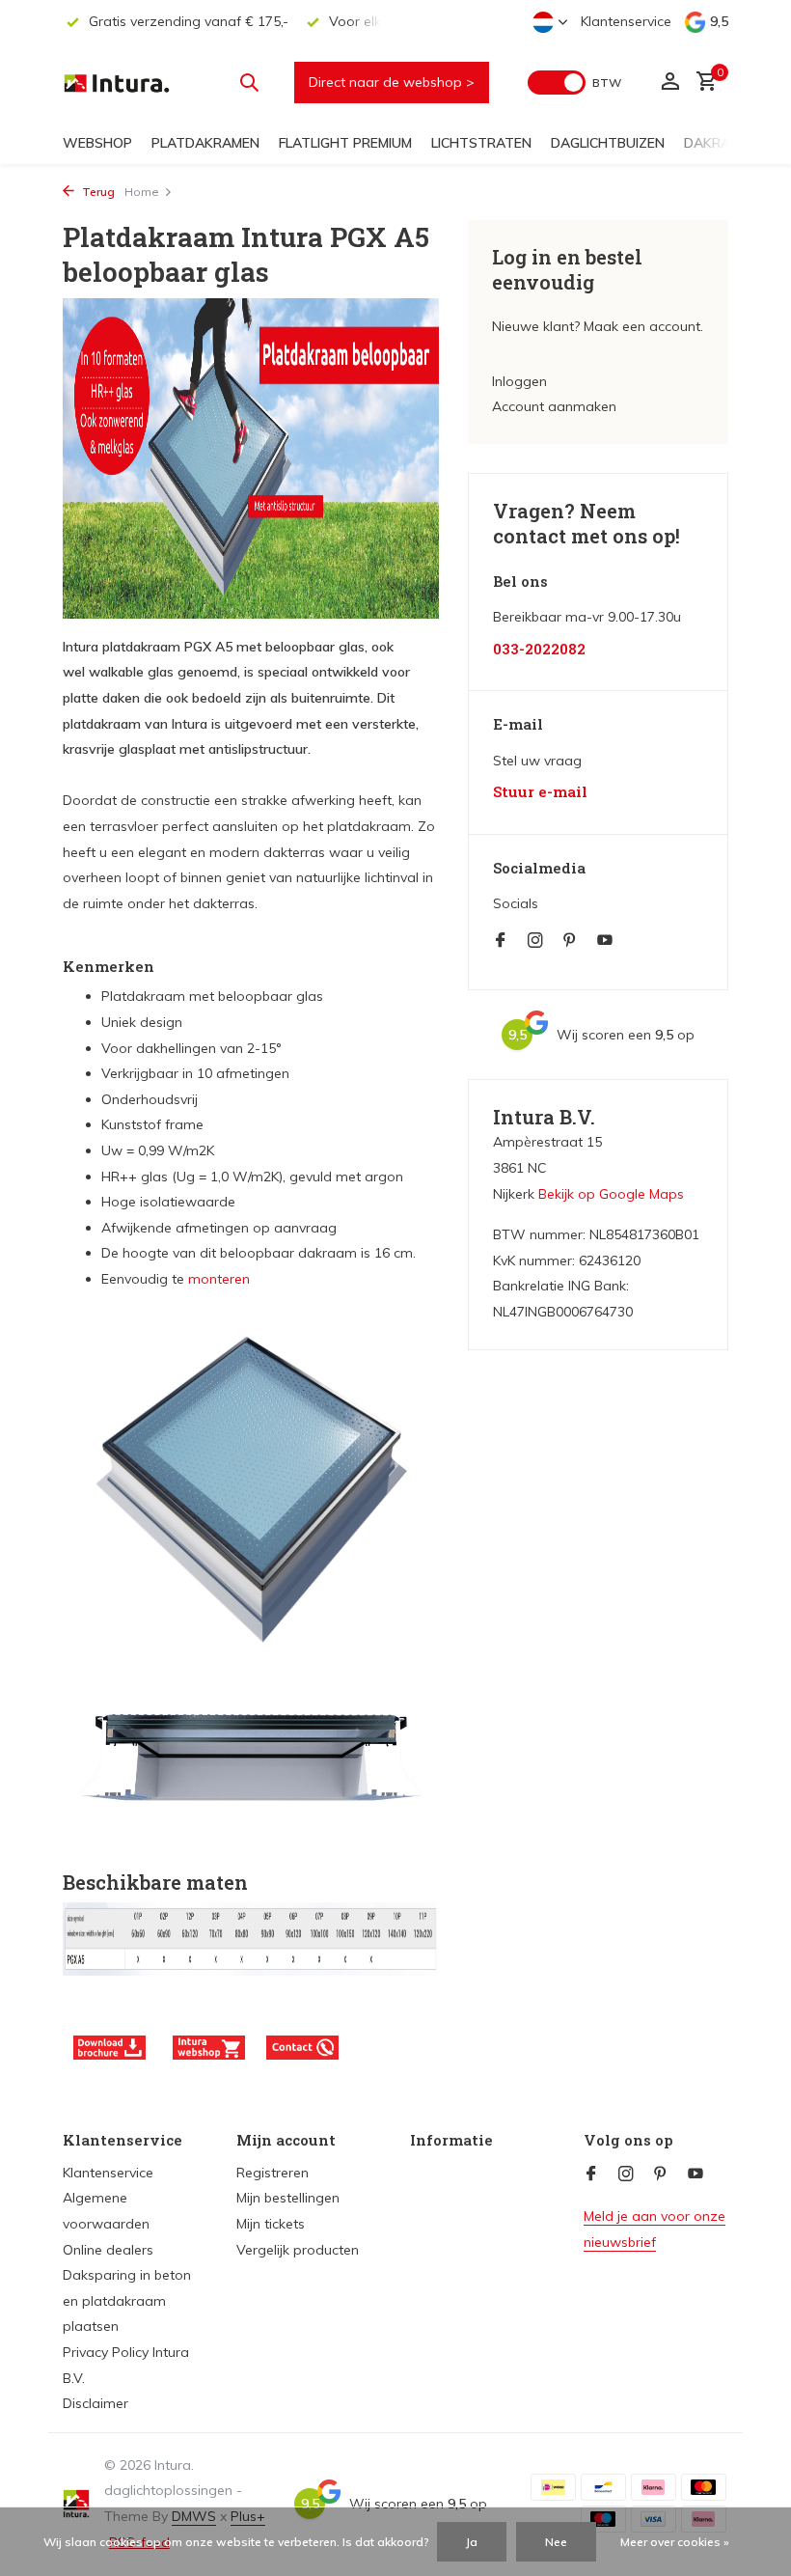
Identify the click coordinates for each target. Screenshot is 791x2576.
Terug (97, 192)
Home (142, 192)
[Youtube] (605, 941)
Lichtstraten (481, 143)
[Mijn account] (670, 83)
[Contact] (302, 2046)
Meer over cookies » (675, 2542)
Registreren (273, 2173)
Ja (472, 2542)
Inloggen (519, 381)
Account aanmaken (554, 406)
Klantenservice (626, 21)
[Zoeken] (249, 82)
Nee (556, 2542)
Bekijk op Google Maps (611, 1194)
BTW (607, 83)
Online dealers (108, 2250)
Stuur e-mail (540, 792)
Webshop (97, 143)
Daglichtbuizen (608, 143)
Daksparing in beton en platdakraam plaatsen (127, 2300)
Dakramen (721, 143)
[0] (702, 83)
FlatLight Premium (345, 143)
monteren (219, 1279)
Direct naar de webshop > (392, 82)
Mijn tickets (271, 2224)
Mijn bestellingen (288, 2198)
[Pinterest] (570, 941)
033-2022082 (539, 649)
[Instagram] (535, 941)
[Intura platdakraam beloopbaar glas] (209, 2046)
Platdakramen (205, 143)
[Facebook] (501, 941)
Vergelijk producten (298, 2250)
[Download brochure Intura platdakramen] (109, 2046)
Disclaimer (95, 2403)
